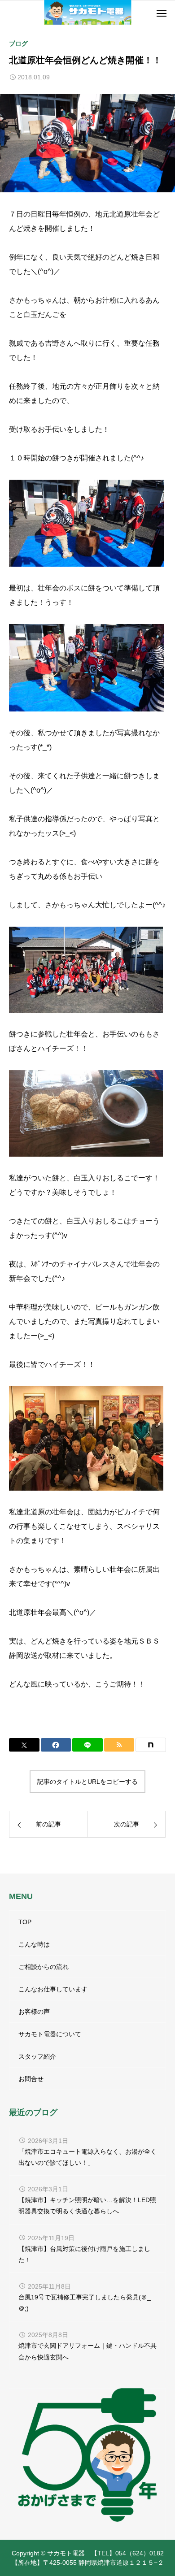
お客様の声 (34, 2012)
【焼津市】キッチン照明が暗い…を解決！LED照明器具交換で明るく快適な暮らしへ (87, 2205)
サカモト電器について (50, 2034)
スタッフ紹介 (37, 2056)
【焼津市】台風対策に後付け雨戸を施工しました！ (84, 2254)
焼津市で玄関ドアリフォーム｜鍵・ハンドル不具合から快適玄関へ (87, 2351)
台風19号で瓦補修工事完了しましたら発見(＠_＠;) (85, 2303)
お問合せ (31, 2079)
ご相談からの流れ (44, 1967)
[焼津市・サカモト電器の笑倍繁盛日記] (88, 12)
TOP (25, 1922)
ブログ (18, 43)
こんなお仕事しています (53, 1989)
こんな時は (34, 1944)
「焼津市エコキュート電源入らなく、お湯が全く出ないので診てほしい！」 (87, 2157)
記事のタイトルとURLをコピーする (87, 1782)
